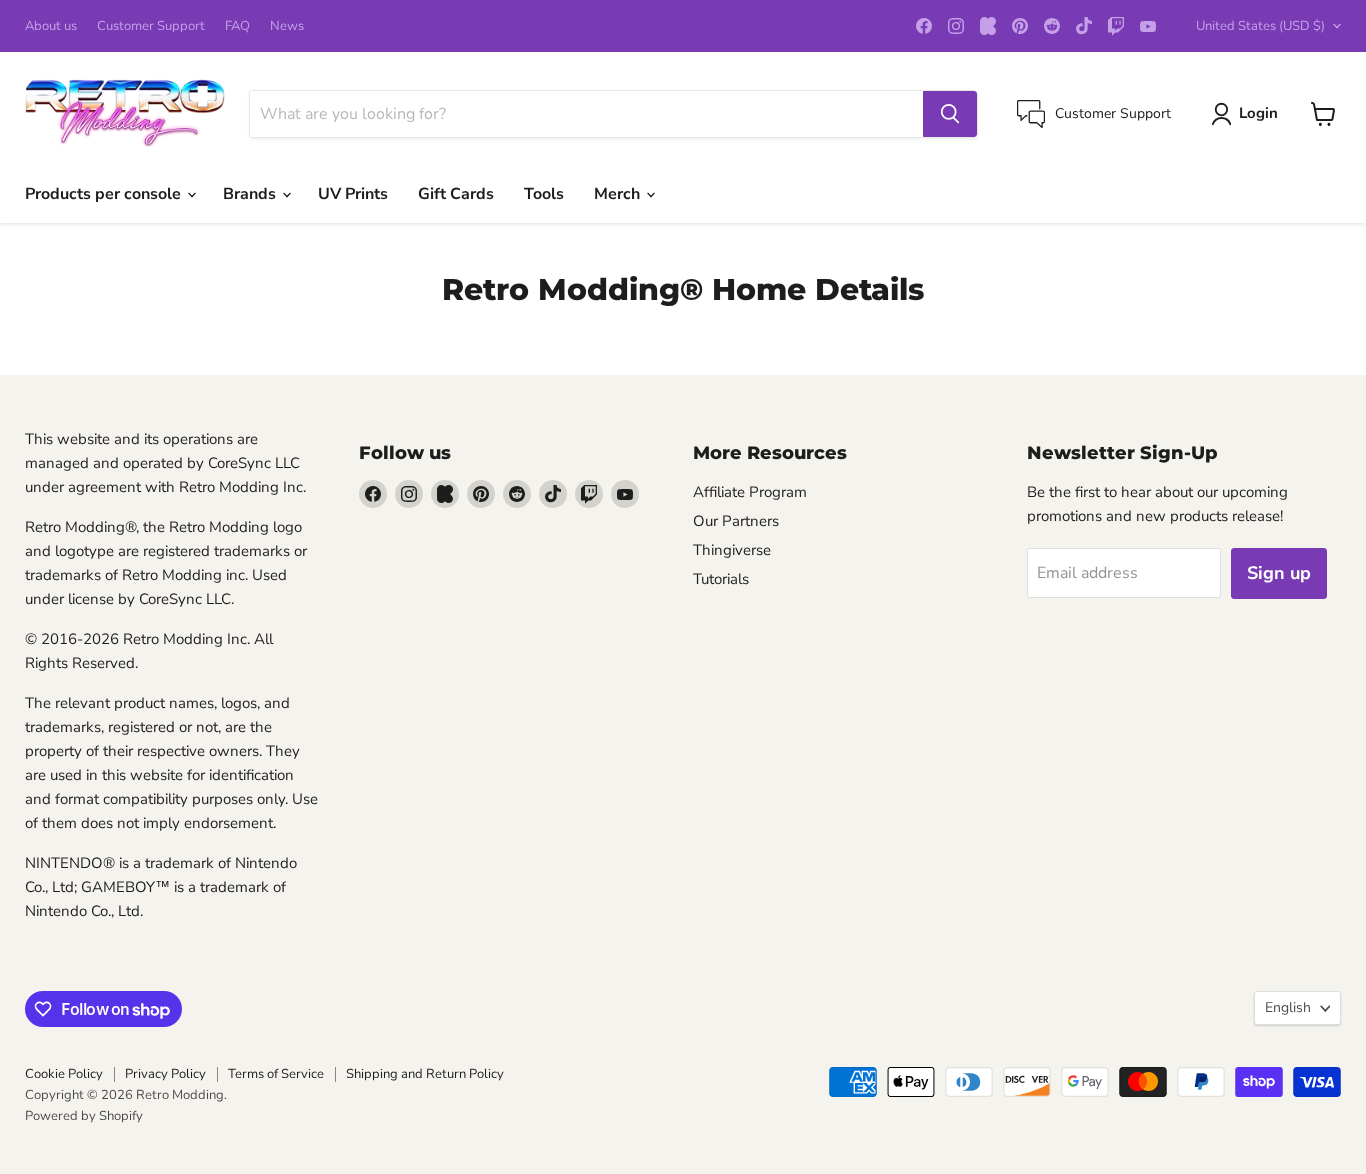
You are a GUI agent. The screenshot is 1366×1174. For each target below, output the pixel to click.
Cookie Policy (64, 1074)
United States (1260, 26)
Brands (251, 194)
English (1288, 1007)
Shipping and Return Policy (425, 1074)
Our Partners (736, 521)
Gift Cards (456, 194)
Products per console (105, 194)
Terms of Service (276, 1074)
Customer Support (151, 26)
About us (51, 26)
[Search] (950, 114)
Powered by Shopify (84, 1116)
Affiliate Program (750, 492)
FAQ (237, 26)
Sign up (1279, 573)
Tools (544, 194)
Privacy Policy (165, 1074)
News (287, 26)
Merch (619, 194)
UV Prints (353, 194)
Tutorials (721, 579)
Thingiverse (732, 550)
